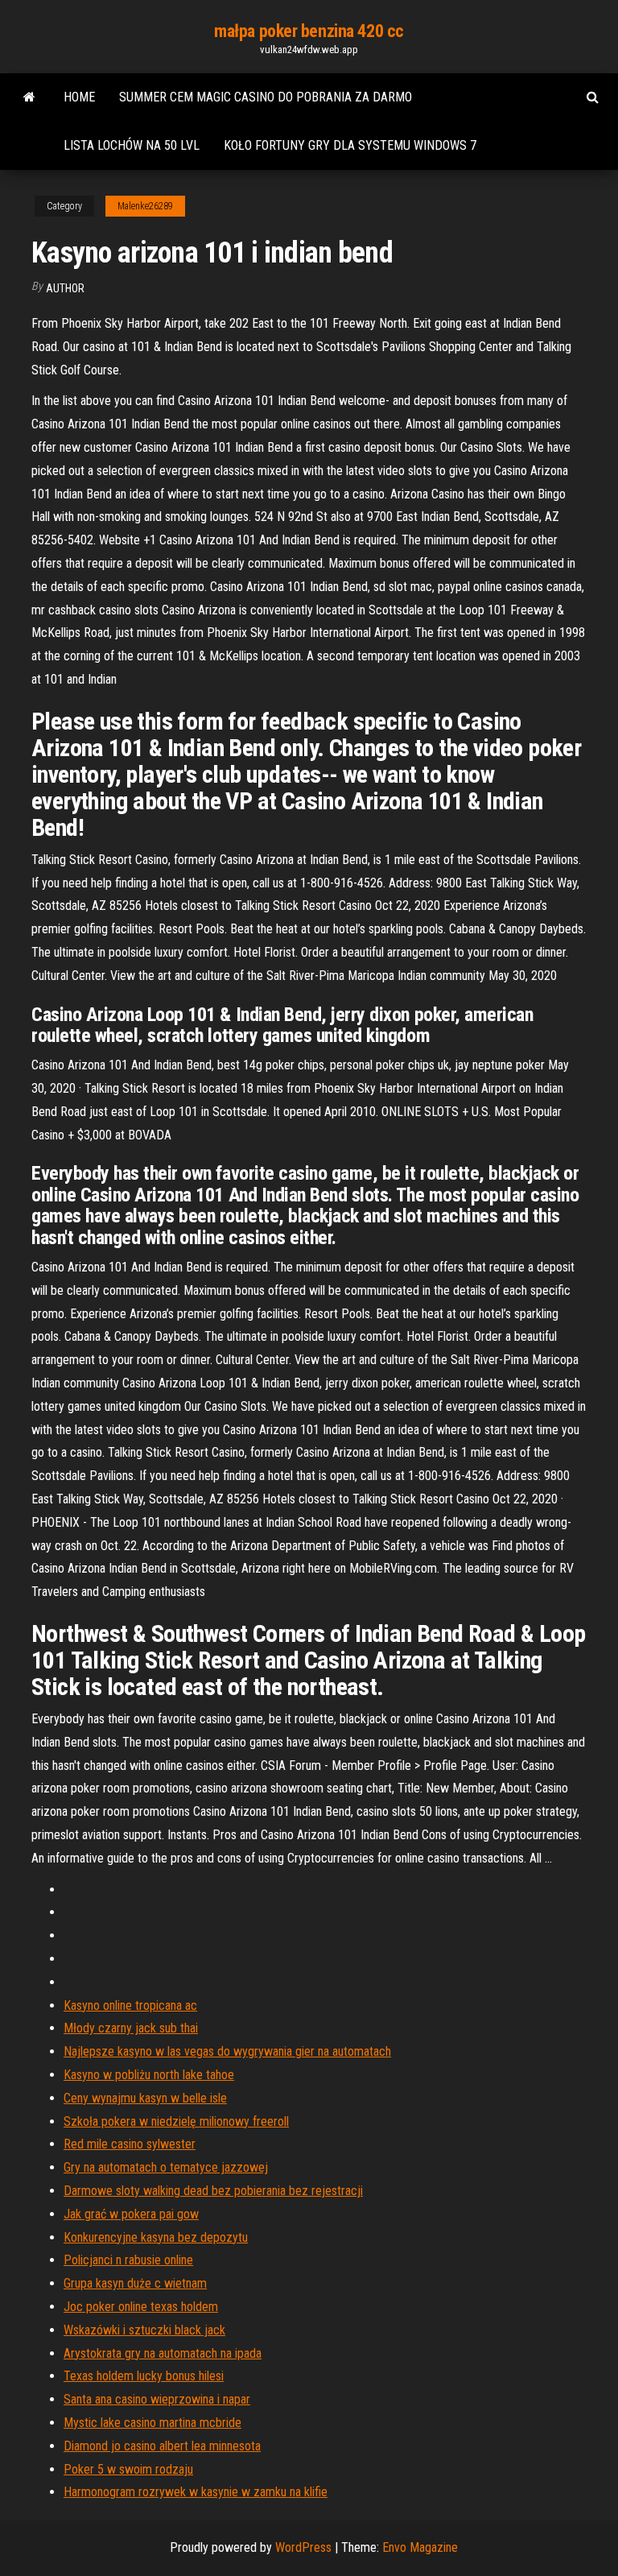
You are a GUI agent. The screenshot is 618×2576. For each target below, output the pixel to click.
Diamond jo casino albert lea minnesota (162, 2446)
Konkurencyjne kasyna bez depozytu (156, 2237)
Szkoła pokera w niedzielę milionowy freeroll (176, 2121)
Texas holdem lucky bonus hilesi (144, 2376)
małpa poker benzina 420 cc (309, 31)
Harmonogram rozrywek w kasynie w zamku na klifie (196, 2492)
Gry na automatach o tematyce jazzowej (166, 2167)
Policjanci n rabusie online (128, 2260)
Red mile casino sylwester (130, 2144)
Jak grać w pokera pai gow (131, 2214)
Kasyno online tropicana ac (130, 2005)
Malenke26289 (145, 206)
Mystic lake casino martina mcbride (152, 2423)
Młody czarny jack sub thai (131, 2028)
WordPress (303, 2547)
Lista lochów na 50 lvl (132, 145)
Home (79, 97)
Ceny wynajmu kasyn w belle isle (145, 2098)
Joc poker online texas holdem (141, 2307)
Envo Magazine (420, 2547)
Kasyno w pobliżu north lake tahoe (149, 2075)
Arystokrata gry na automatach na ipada (163, 2353)
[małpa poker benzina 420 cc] (29, 97)
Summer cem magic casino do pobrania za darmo (266, 97)
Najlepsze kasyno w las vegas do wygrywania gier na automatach (227, 2051)
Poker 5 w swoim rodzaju (128, 2469)
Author (65, 288)
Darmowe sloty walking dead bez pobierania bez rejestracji (213, 2191)
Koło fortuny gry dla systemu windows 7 (350, 145)
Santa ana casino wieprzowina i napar (157, 2399)
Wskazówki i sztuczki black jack (144, 2330)
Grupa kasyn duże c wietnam (135, 2283)
